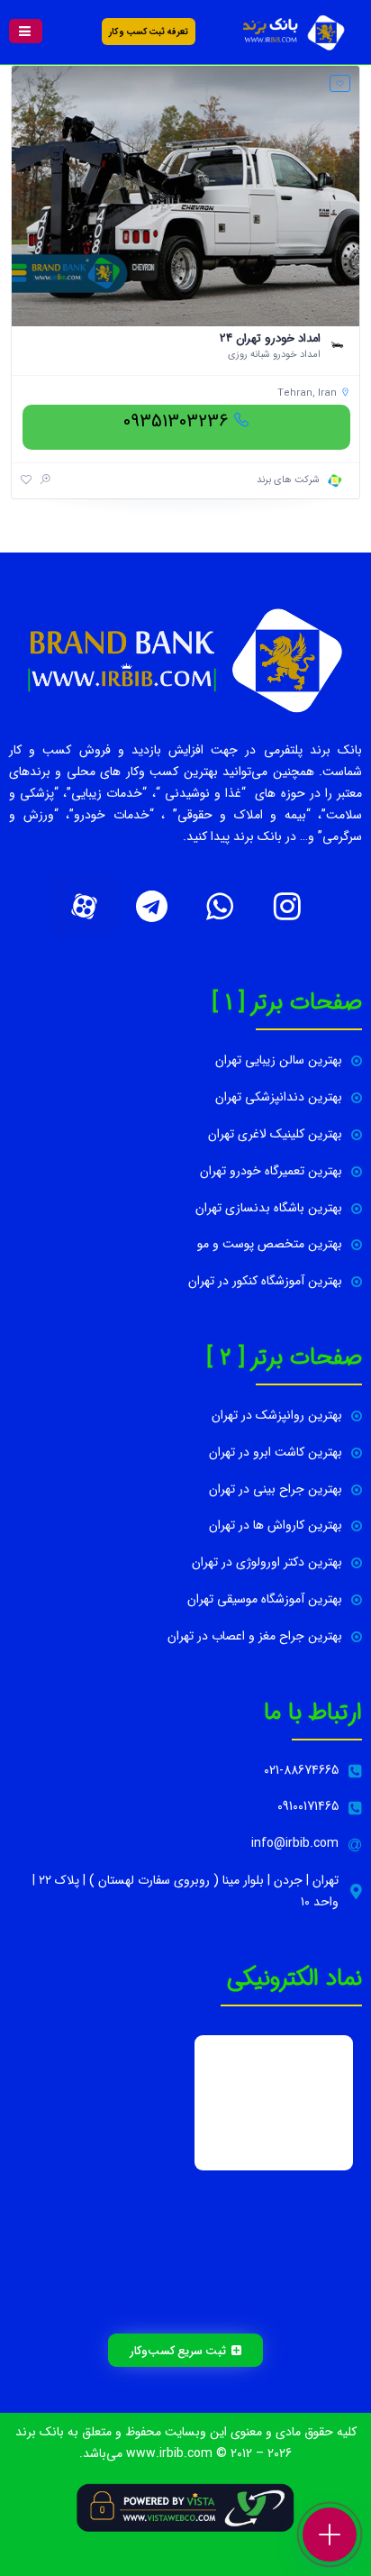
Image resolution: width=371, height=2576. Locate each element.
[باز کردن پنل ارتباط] (330, 2535)
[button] (26, 31)
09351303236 (176, 421)
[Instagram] (287, 906)
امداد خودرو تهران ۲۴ (270, 338)
